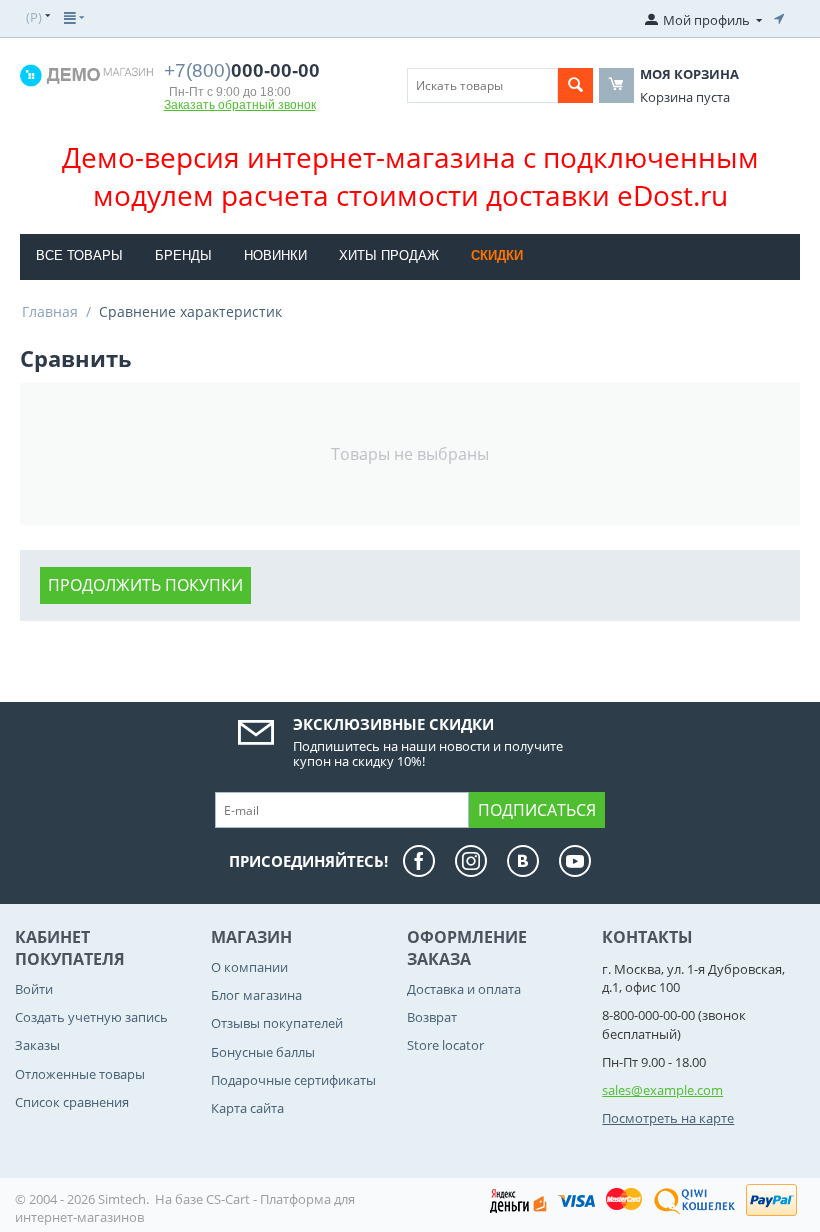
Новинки (275, 255)
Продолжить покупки (145, 585)
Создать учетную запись (91, 1017)
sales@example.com (662, 1090)
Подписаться (537, 810)
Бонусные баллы (263, 1052)
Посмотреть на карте (668, 1118)
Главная (50, 311)
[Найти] (575, 85)
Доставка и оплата (464, 989)
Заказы (37, 1045)
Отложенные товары (80, 1074)
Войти (34, 989)
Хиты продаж (389, 255)
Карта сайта (247, 1108)
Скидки (497, 255)
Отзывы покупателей (277, 1023)
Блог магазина (256, 995)
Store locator (445, 1045)
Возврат (432, 1017)
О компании (249, 967)
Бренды (183, 255)
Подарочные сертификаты (293, 1080)
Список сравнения (72, 1102)
